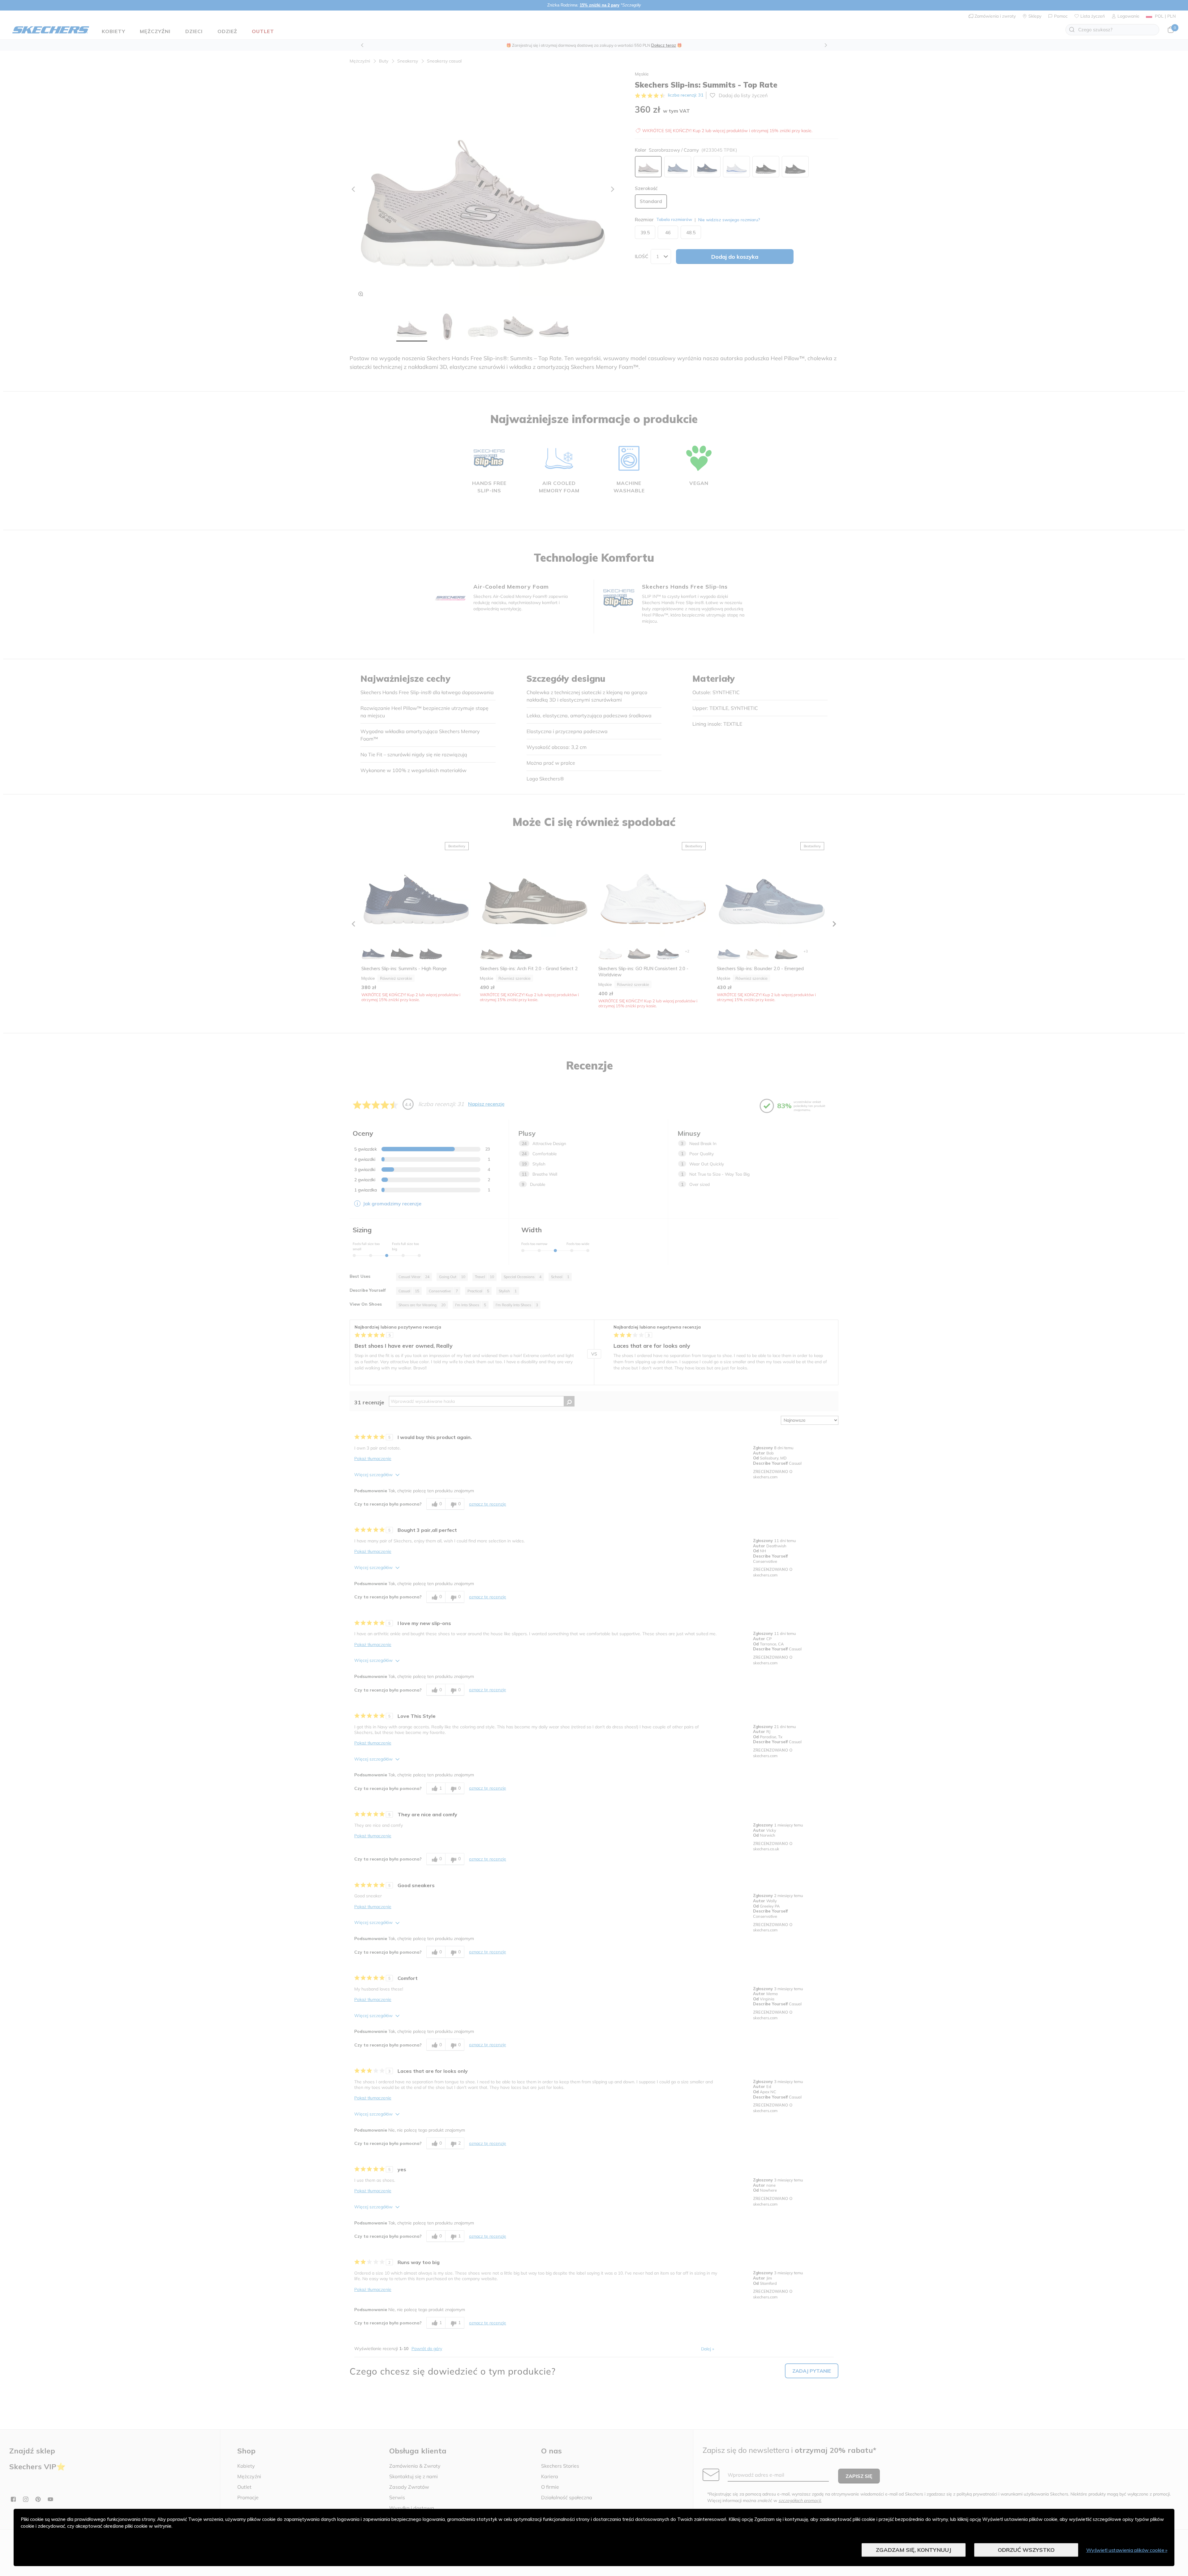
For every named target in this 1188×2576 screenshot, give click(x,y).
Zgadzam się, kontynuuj (914, 2550)
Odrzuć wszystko (1026, 2550)
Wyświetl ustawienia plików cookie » (1127, 2550)
